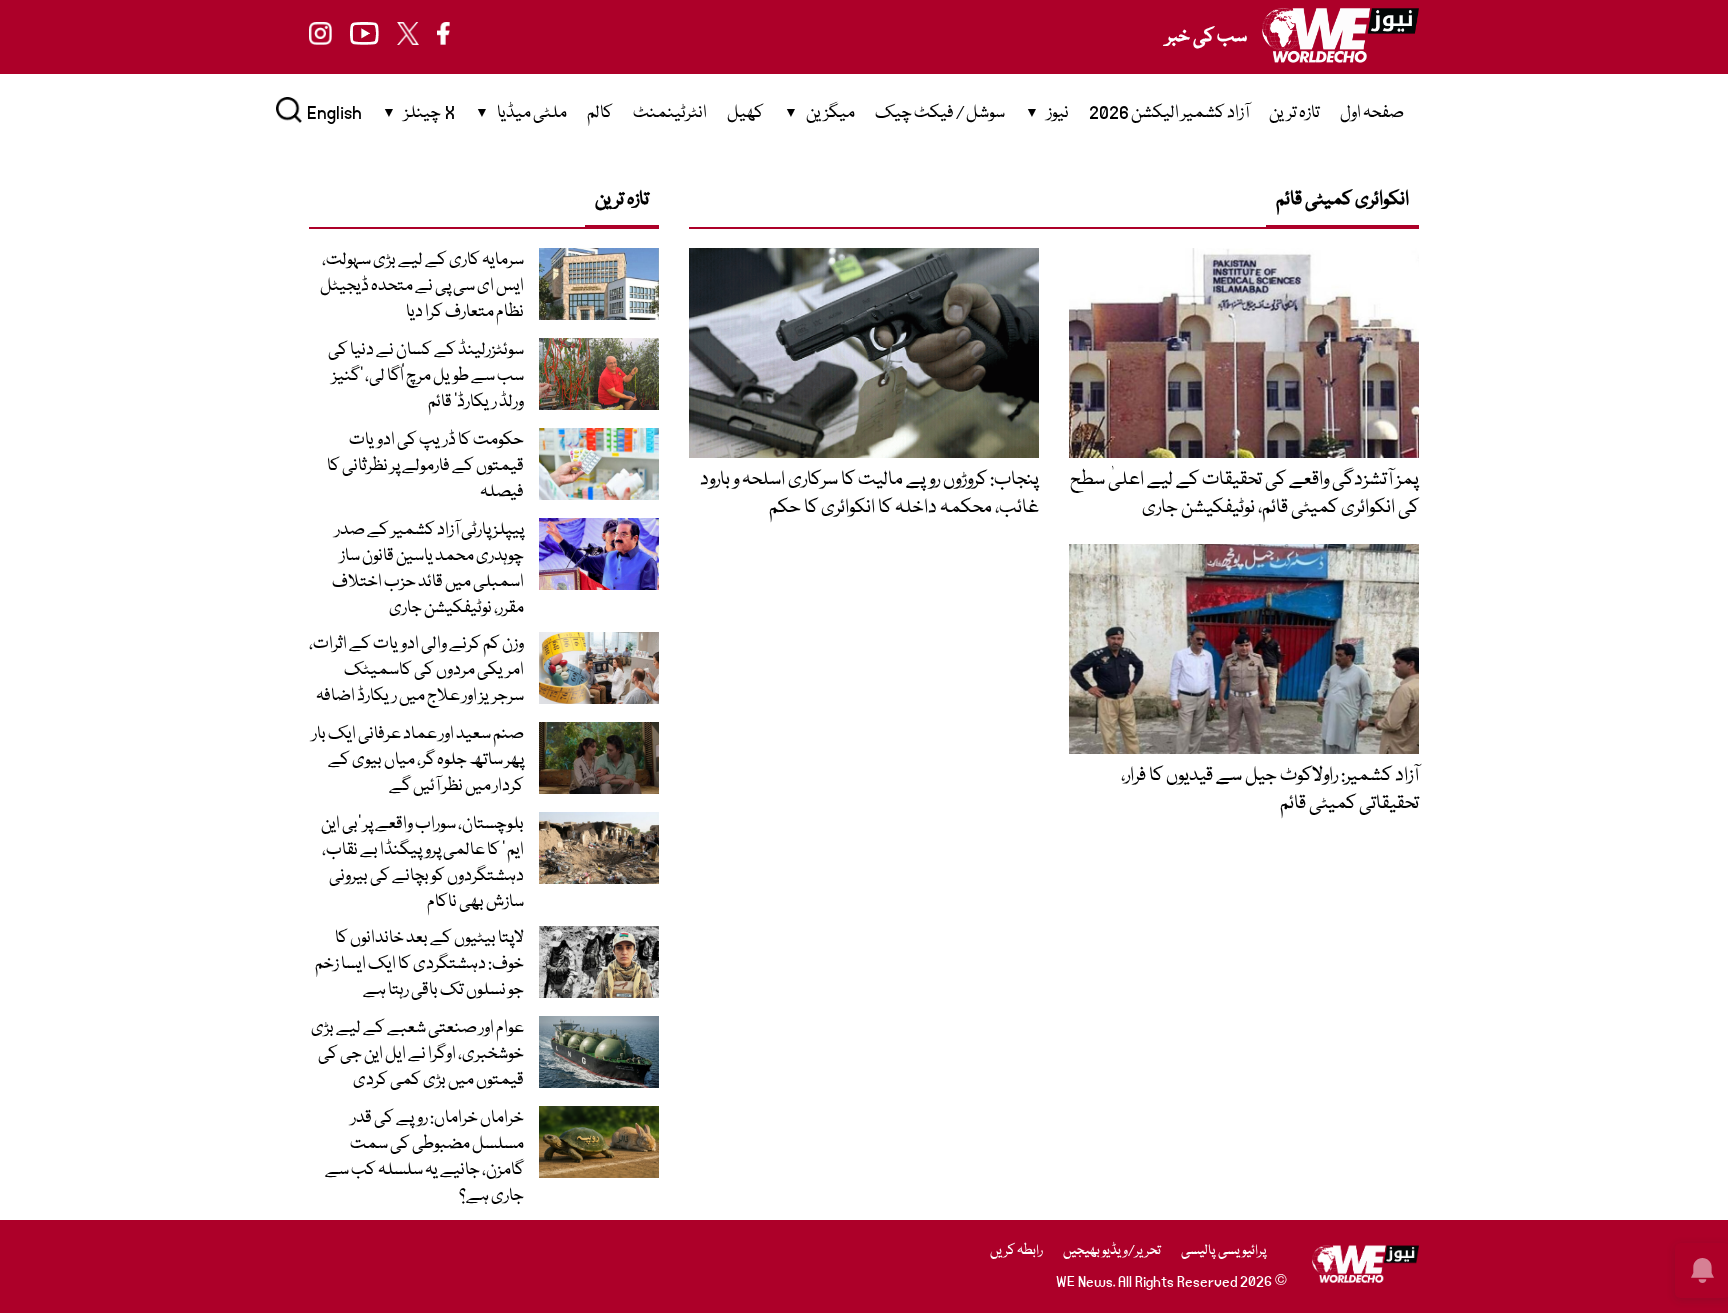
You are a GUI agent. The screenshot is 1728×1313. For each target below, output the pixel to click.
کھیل (745, 113)
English (334, 113)
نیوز (1058, 113)
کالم (600, 113)
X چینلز (429, 113)
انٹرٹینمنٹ (670, 113)
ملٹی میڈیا (532, 113)
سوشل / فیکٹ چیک (940, 113)
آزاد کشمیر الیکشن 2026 (1169, 113)
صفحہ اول (1372, 113)
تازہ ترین (1294, 113)
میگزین (830, 113)
